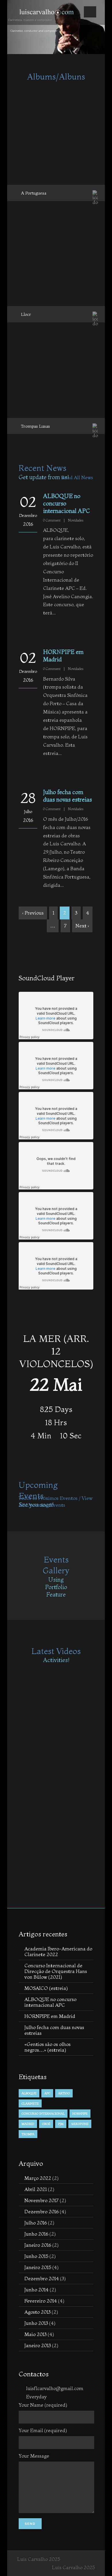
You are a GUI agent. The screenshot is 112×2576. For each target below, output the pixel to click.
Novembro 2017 (41, 2200)
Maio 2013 (35, 2334)
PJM (61, 2124)
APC (47, 2093)
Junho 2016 (36, 2234)
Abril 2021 (36, 2189)
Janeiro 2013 (38, 2345)
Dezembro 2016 (41, 2211)
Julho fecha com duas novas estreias (67, 796)
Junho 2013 (36, 2323)
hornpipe (80, 2113)
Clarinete (30, 2103)
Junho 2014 (36, 2290)
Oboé (46, 2124)
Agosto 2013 (37, 2312)
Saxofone (80, 2124)
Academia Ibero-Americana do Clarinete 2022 (58, 1951)
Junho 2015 (36, 2256)
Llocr (26, 314)
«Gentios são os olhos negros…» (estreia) (48, 2047)
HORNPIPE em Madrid (50, 2016)
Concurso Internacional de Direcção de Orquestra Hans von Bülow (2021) (56, 1971)
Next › (82, 926)
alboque (29, 2093)
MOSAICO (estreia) (46, 1988)
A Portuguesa (34, 193)
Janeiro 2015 (38, 2267)
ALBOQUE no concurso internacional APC (50, 2002)
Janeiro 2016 (38, 2245)
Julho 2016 (36, 2223)
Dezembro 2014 (42, 2278)
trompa (28, 2134)
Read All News (77, 477)
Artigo (64, 2093)
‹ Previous (33, 913)
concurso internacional (43, 2113)
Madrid (28, 2124)
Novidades (76, 520)
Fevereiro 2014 (41, 2301)
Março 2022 (38, 2178)
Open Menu (90, 12)
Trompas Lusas (35, 426)
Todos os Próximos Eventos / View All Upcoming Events (56, 1501)
